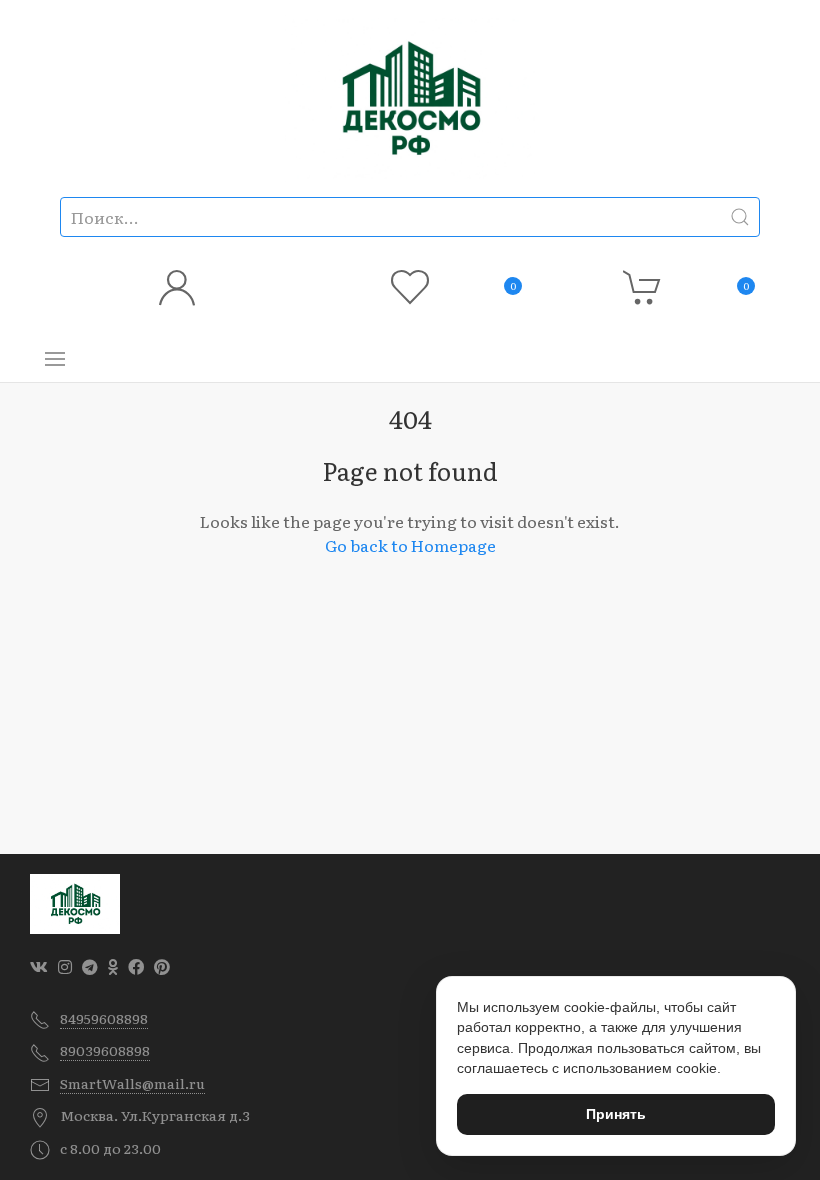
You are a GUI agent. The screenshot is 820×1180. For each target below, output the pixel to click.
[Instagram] (65, 966)
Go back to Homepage (410, 545)
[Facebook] (136, 966)
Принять (616, 1114)
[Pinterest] (162, 966)
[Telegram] (90, 966)
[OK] (113, 966)
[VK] (39, 966)
